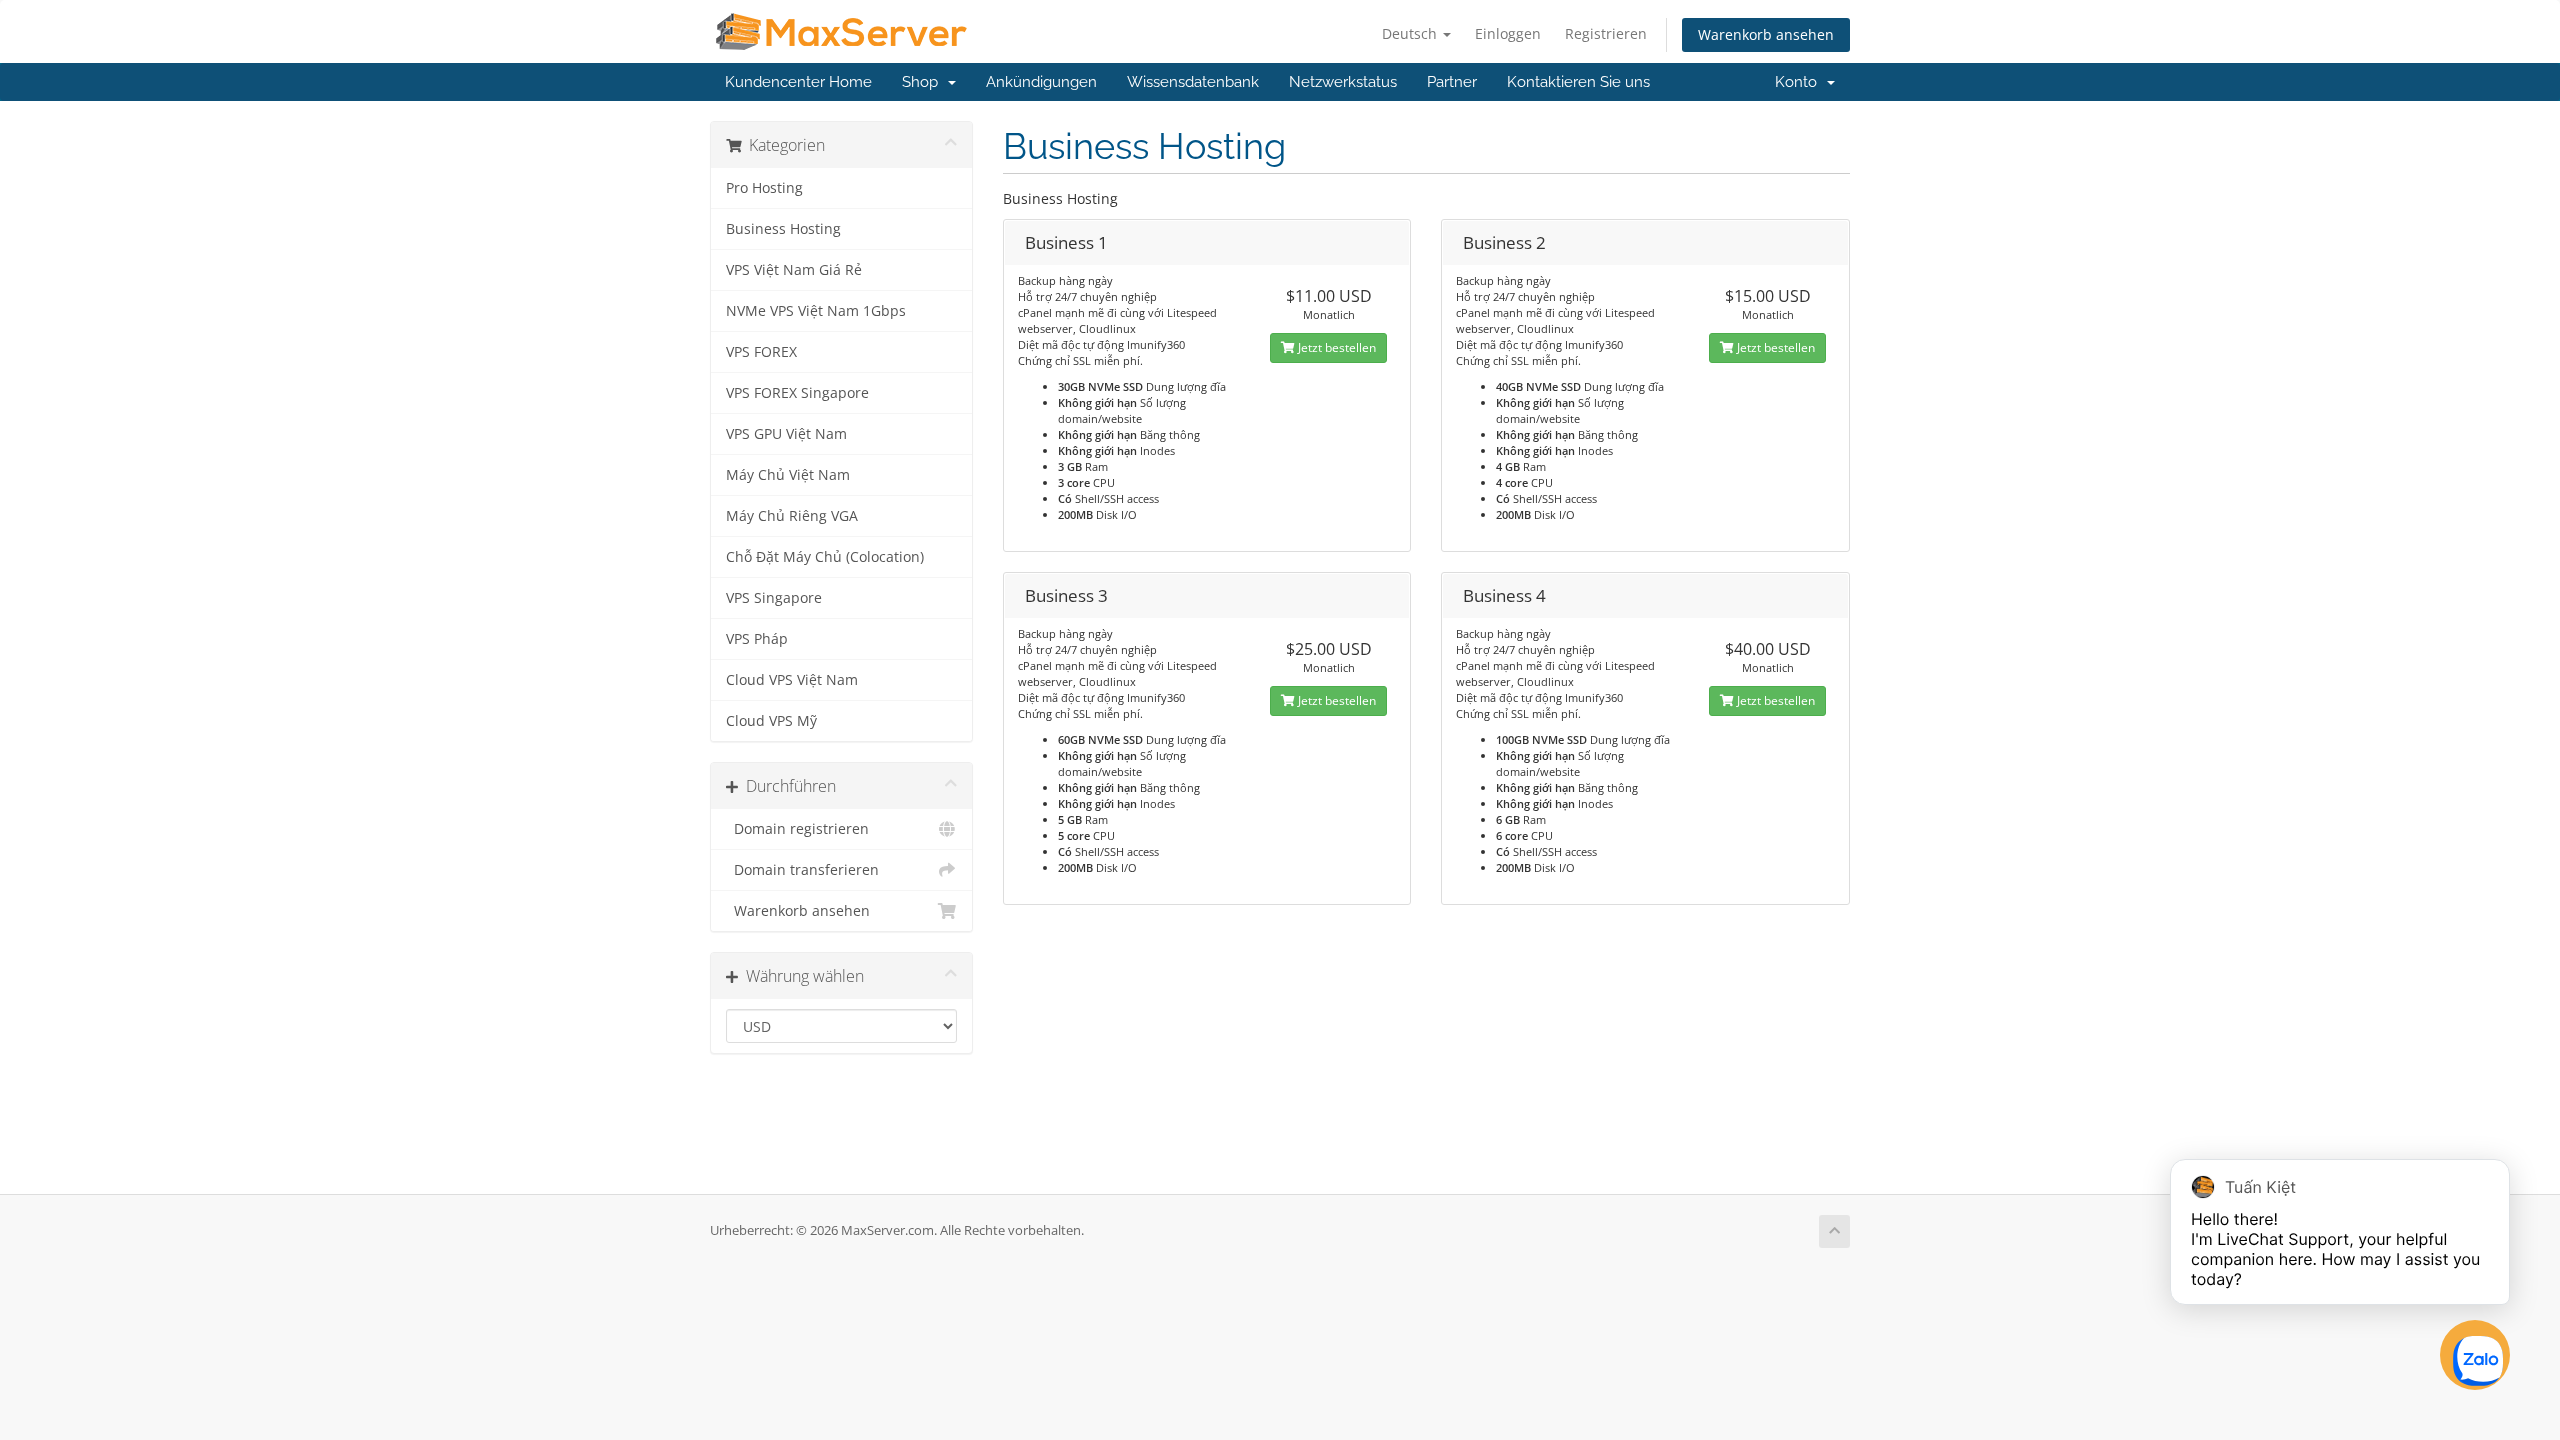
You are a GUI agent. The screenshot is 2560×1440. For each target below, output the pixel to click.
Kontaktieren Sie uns (1578, 82)
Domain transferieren (802, 870)
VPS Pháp (757, 639)
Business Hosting (783, 229)
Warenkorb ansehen (1766, 34)
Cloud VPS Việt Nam (792, 680)
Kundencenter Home (798, 82)
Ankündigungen (1041, 82)
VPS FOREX (761, 352)
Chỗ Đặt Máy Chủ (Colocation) (825, 557)
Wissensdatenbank (1193, 82)
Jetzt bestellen (1335, 347)
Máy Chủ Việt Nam (788, 475)
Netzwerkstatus (1343, 82)
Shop (924, 82)
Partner (1452, 82)
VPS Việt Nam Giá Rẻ (794, 270)
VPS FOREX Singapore (797, 393)
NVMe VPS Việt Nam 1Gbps (816, 311)
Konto (1800, 82)
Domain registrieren (797, 829)
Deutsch (1411, 33)
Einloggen (1508, 33)
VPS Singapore (774, 598)
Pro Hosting (764, 188)
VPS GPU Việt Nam (786, 434)
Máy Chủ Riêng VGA (792, 516)
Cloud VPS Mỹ (771, 721)
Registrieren (1606, 33)
